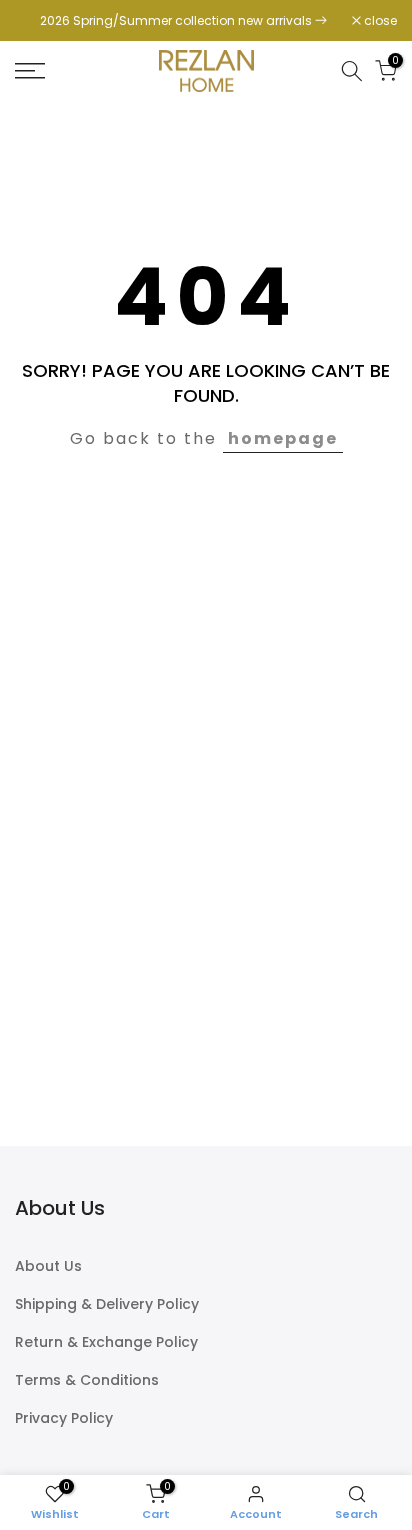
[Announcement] (183, 21)
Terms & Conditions (87, 1380)
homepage (283, 438)
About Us (48, 1266)
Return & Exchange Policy (106, 1342)
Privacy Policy (64, 1418)
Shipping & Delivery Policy (107, 1304)
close (379, 21)
